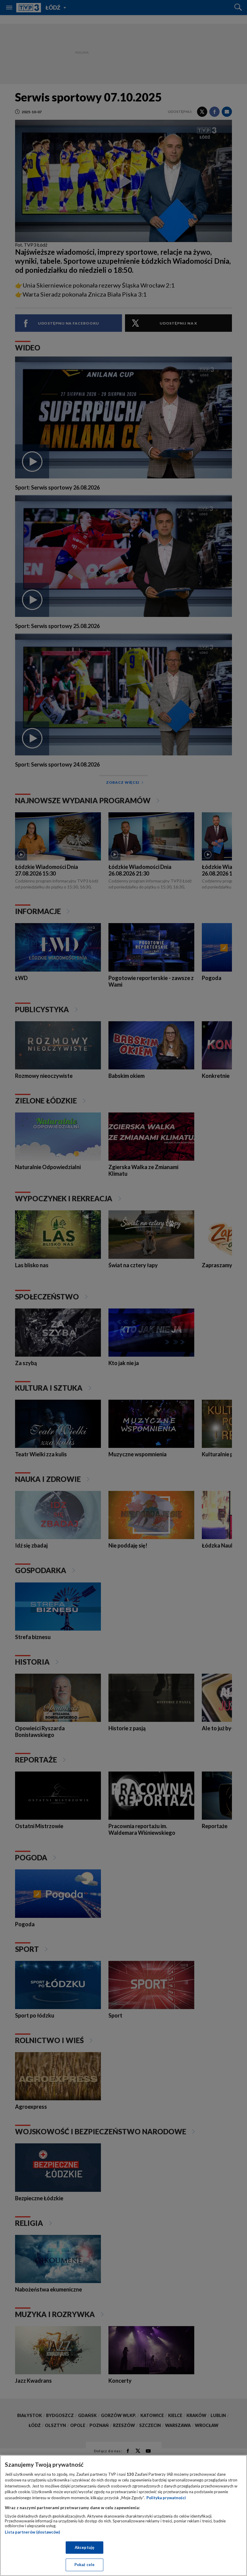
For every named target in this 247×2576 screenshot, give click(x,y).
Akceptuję (84, 2547)
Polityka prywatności (166, 2498)
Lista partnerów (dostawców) (32, 2532)
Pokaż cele (84, 2565)
